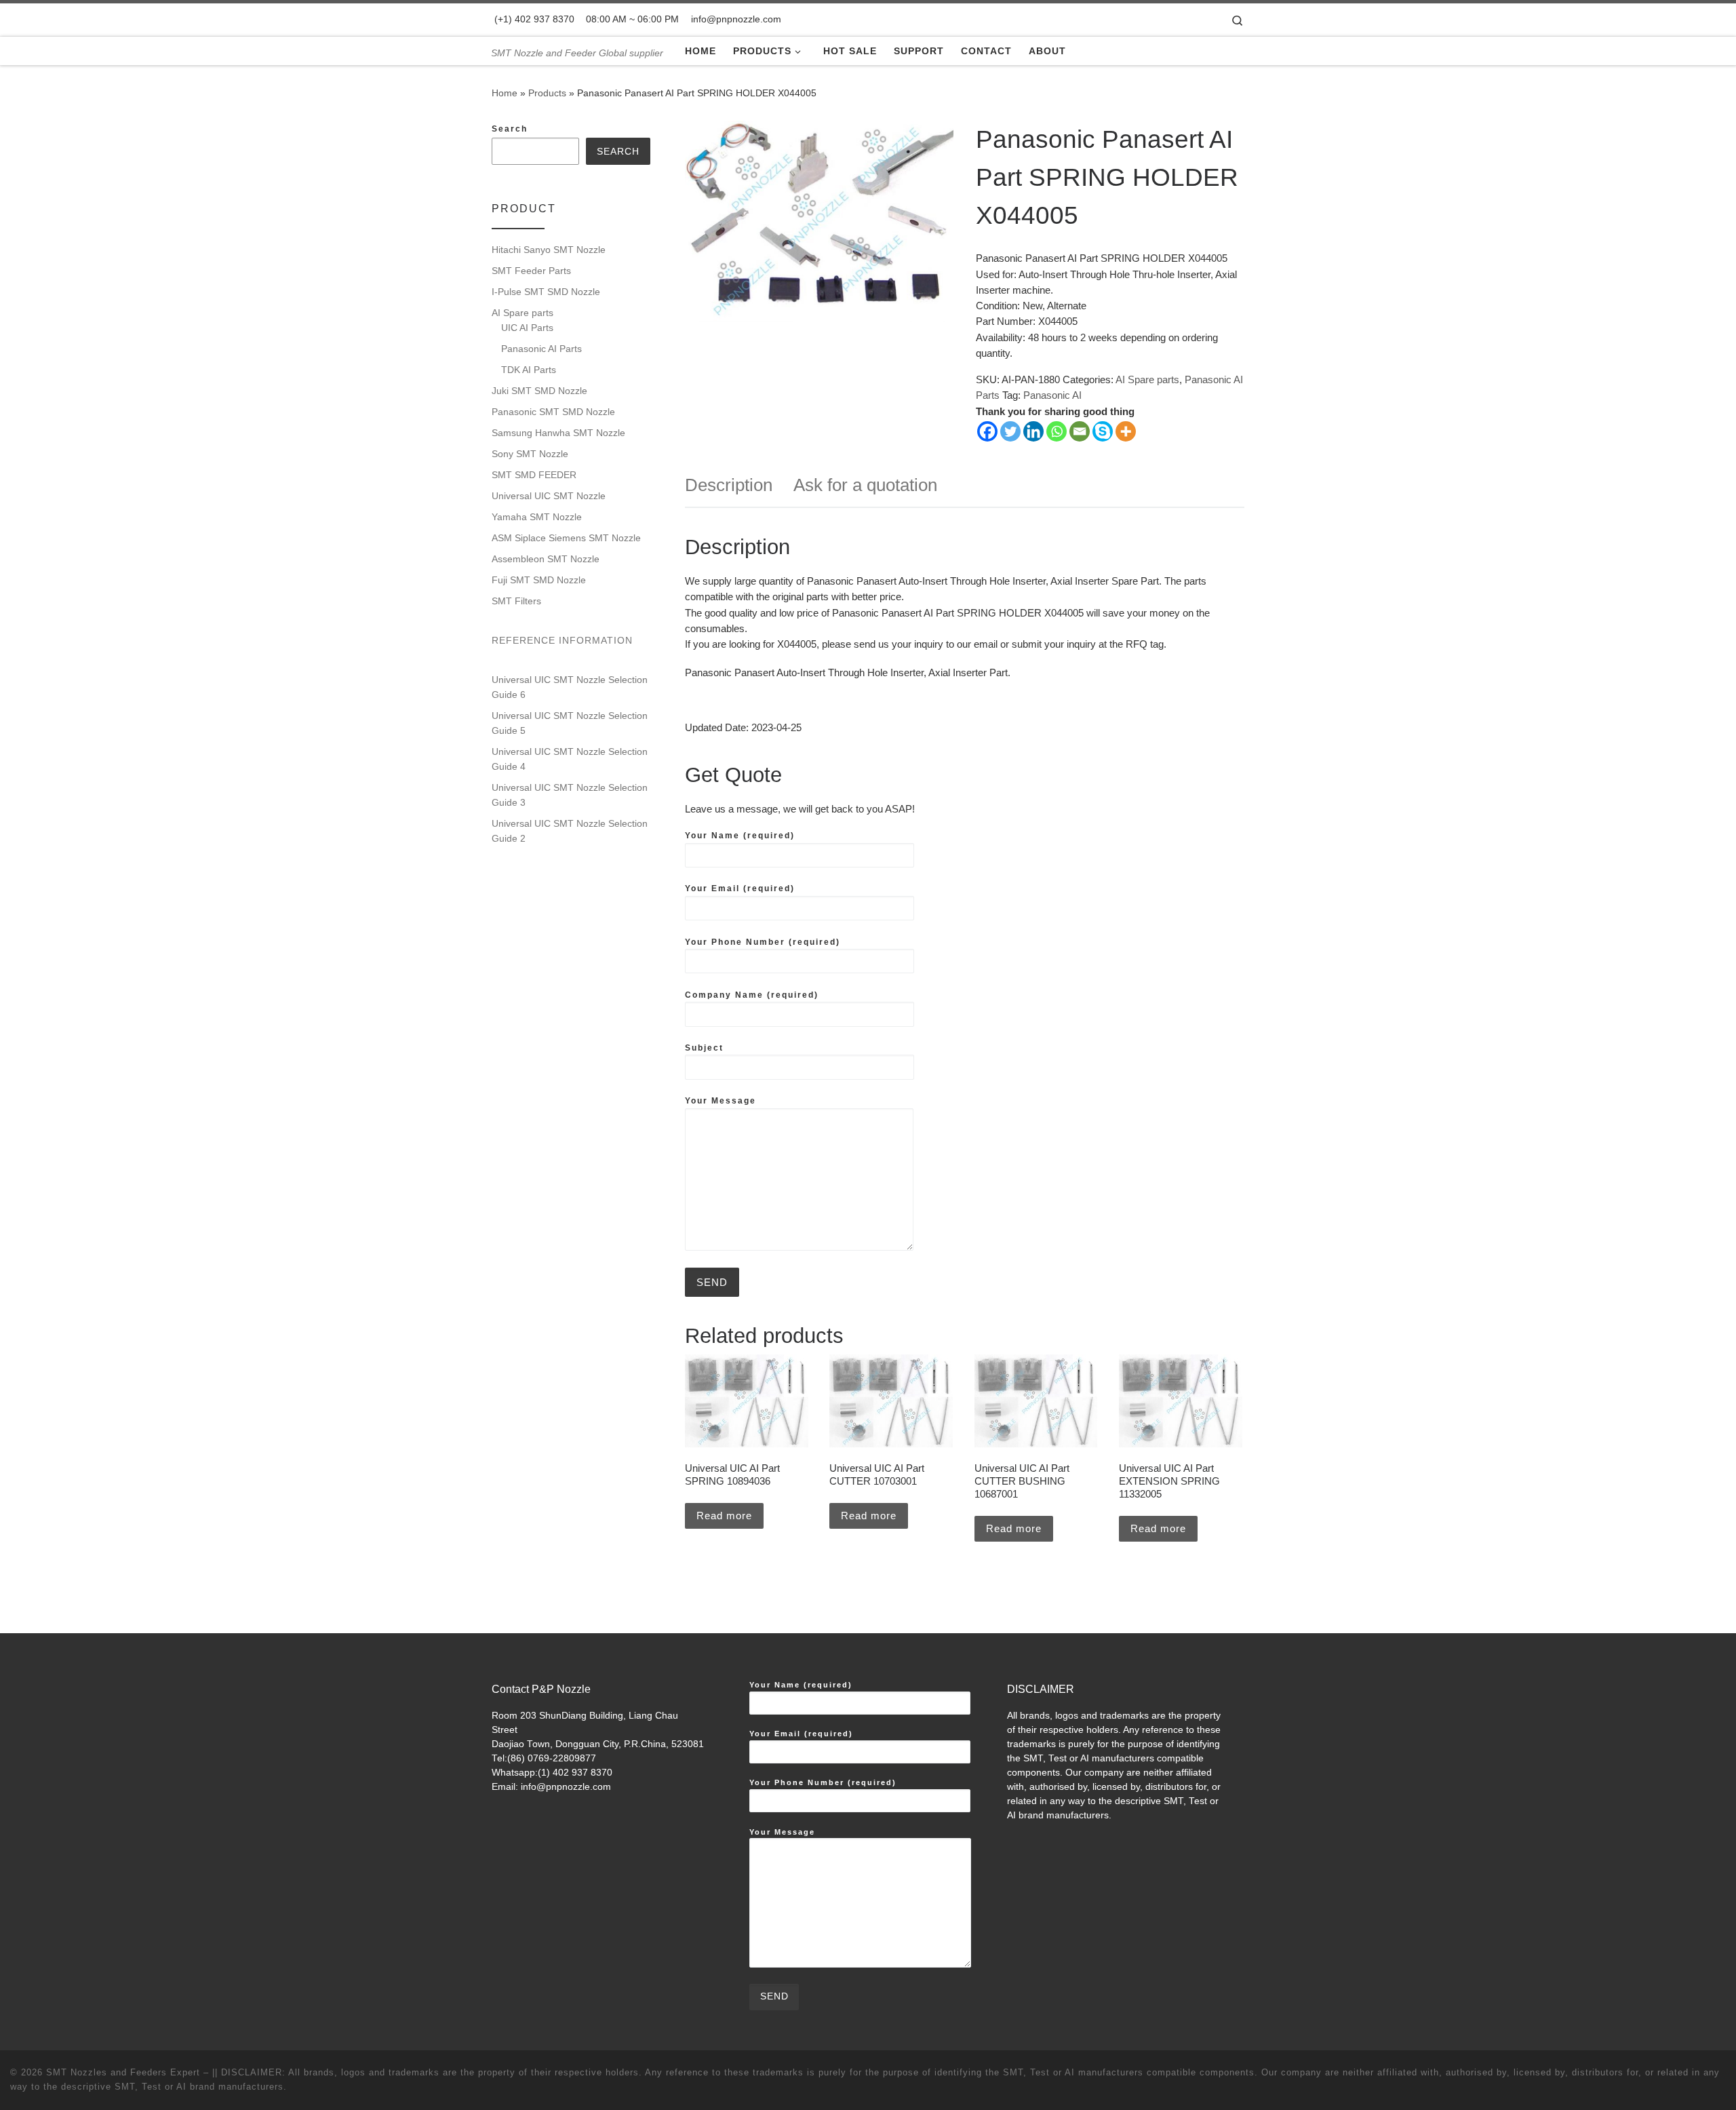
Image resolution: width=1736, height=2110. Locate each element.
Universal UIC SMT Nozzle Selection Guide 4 (570, 759)
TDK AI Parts (529, 370)
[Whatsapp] (1057, 431)
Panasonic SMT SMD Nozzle (553, 412)
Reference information (562, 640)
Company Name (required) (752, 995)
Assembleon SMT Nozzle (546, 559)
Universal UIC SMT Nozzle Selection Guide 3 (570, 795)
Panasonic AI (1052, 395)
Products (547, 93)
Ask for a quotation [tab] (865, 485)
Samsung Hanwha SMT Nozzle (558, 433)
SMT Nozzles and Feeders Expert (123, 2072)
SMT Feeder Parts (531, 271)
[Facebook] (987, 431)
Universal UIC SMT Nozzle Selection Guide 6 (570, 687)
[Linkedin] (1033, 431)
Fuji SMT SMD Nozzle (539, 580)
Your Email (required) (740, 888)
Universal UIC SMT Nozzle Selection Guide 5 (570, 723)
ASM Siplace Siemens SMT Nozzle (566, 538)
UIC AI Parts (527, 328)
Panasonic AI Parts (541, 349)
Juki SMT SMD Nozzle (539, 391)
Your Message (721, 1101)
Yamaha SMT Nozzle (537, 517)
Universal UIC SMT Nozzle (549, 496)
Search (510, 129)
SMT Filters (516, 601)
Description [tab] (729, 485)
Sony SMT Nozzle (530, 454)
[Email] (1080, 431)
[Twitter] (1010, 431)
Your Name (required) (740, 836)
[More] (1126, 431)
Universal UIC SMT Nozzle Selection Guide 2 (570, 831)
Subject (704, 1048)
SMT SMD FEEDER (534, 475)
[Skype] (1103, 431)
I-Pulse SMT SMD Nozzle (546, 292)
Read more (724, 1516)
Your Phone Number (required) (763, 942)
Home (505, 93)
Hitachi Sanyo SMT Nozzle (549, 250)
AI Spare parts (1147, 379)
